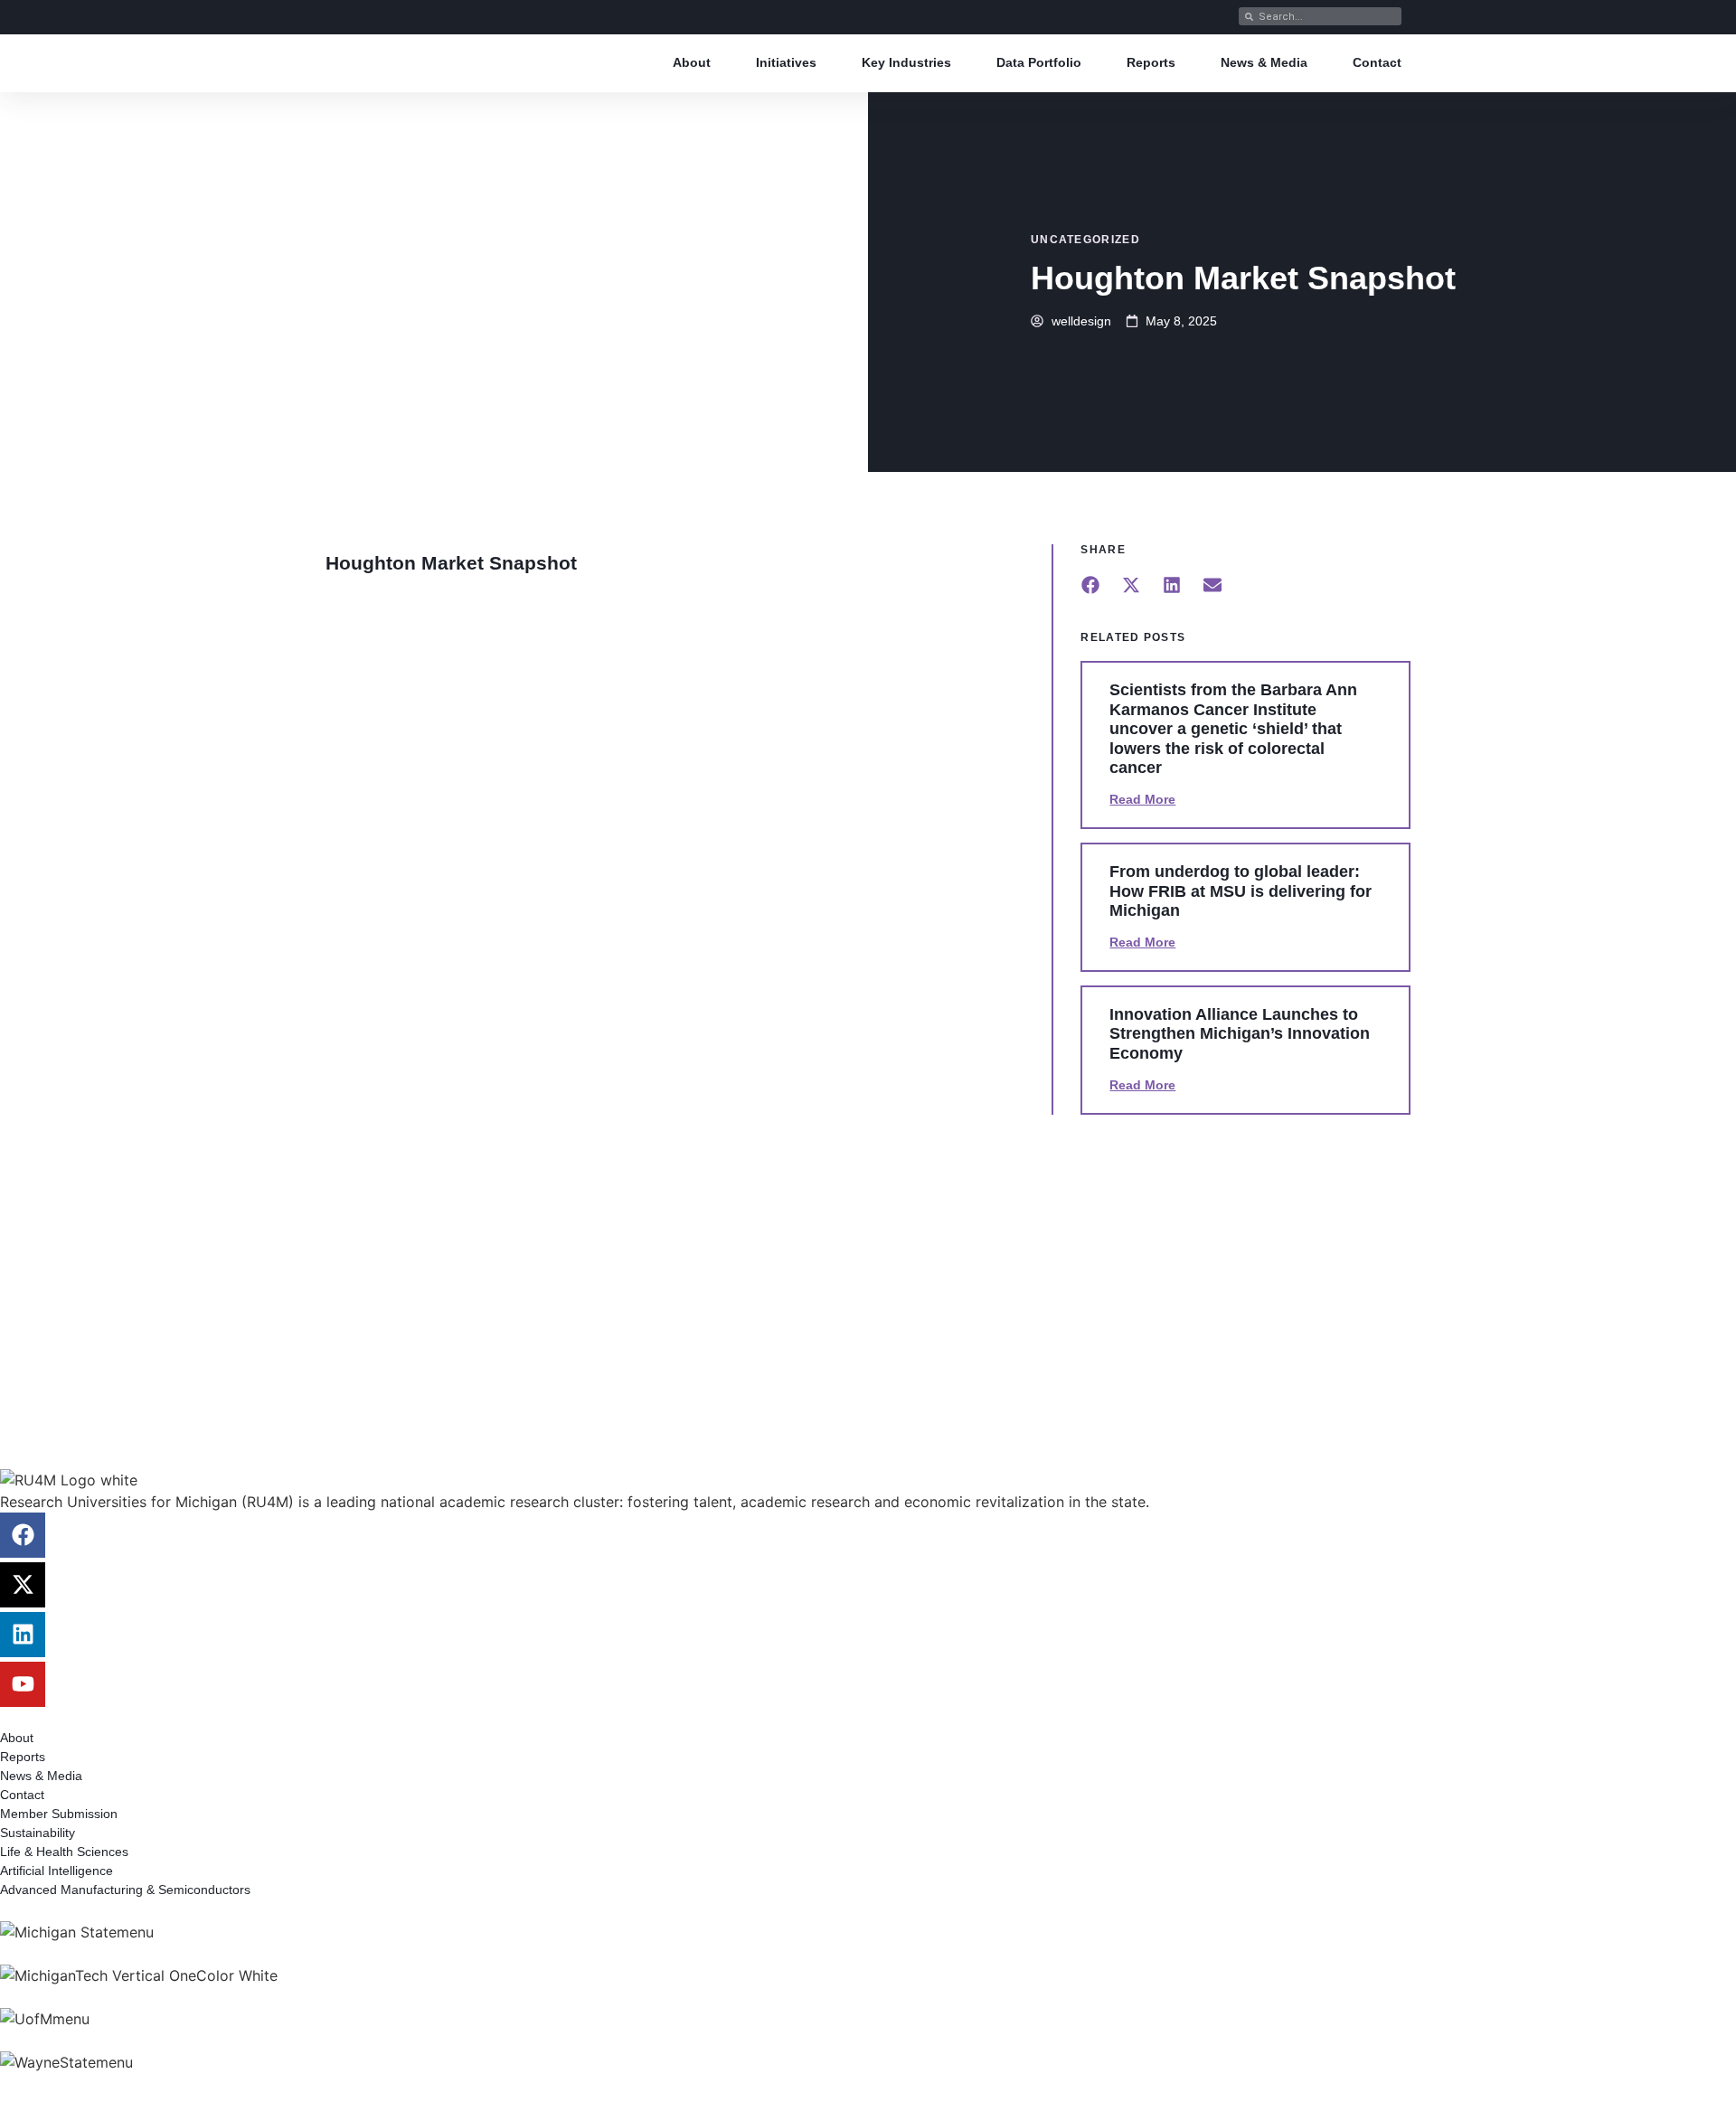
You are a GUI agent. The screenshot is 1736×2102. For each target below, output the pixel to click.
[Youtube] (23, 1684)
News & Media (1264, 62)
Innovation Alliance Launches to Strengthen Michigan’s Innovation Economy (1240, 1034)
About (692, 62)
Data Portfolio (1039, 62)
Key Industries (906, 62)
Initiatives (786, 62)
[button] (1090, 584)
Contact (1377, 62)
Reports (1151, 62)
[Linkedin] (23, 1635)
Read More (1142, 799)
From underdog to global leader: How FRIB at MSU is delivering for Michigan (1241, 891)
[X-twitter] (23, 1585)
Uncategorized (1085, 240)
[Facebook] (23, 1535)
